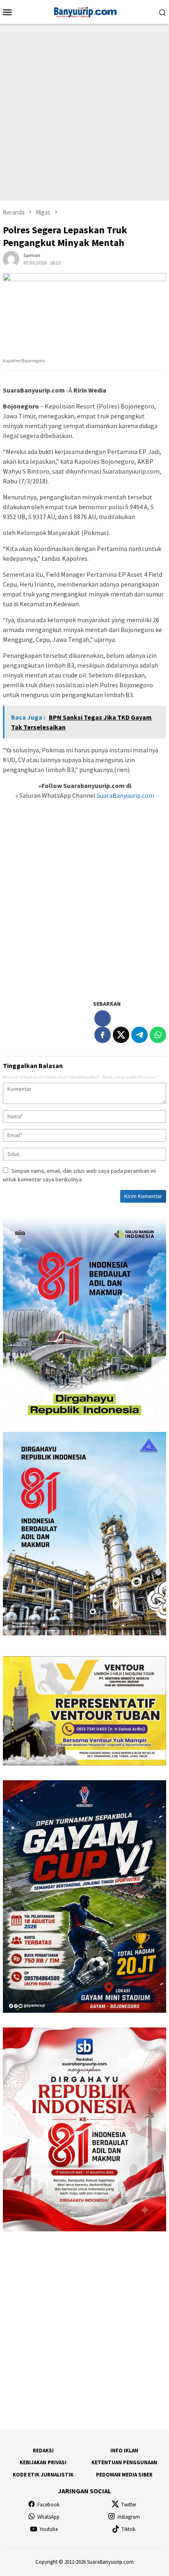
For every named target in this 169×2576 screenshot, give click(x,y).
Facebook (48, 2505)
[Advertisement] (84, 112)
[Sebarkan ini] (103, 1035)
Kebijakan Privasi (43, 2462)
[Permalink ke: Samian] (11, 258)
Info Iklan (124, 2451)
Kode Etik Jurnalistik (43, 2475)
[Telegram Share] (139, 1035)
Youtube (49, 2529)
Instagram (129, 2517)
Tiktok (128, 2529)
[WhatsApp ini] (158, 1035)
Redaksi (43, 2451)
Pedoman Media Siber (124, 2475)
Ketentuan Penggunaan (124, 2462)
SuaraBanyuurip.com (125, 795)
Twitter (129, 2505)
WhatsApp (48, 2517)
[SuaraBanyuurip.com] (84, 11)
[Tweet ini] (121, 1035)
